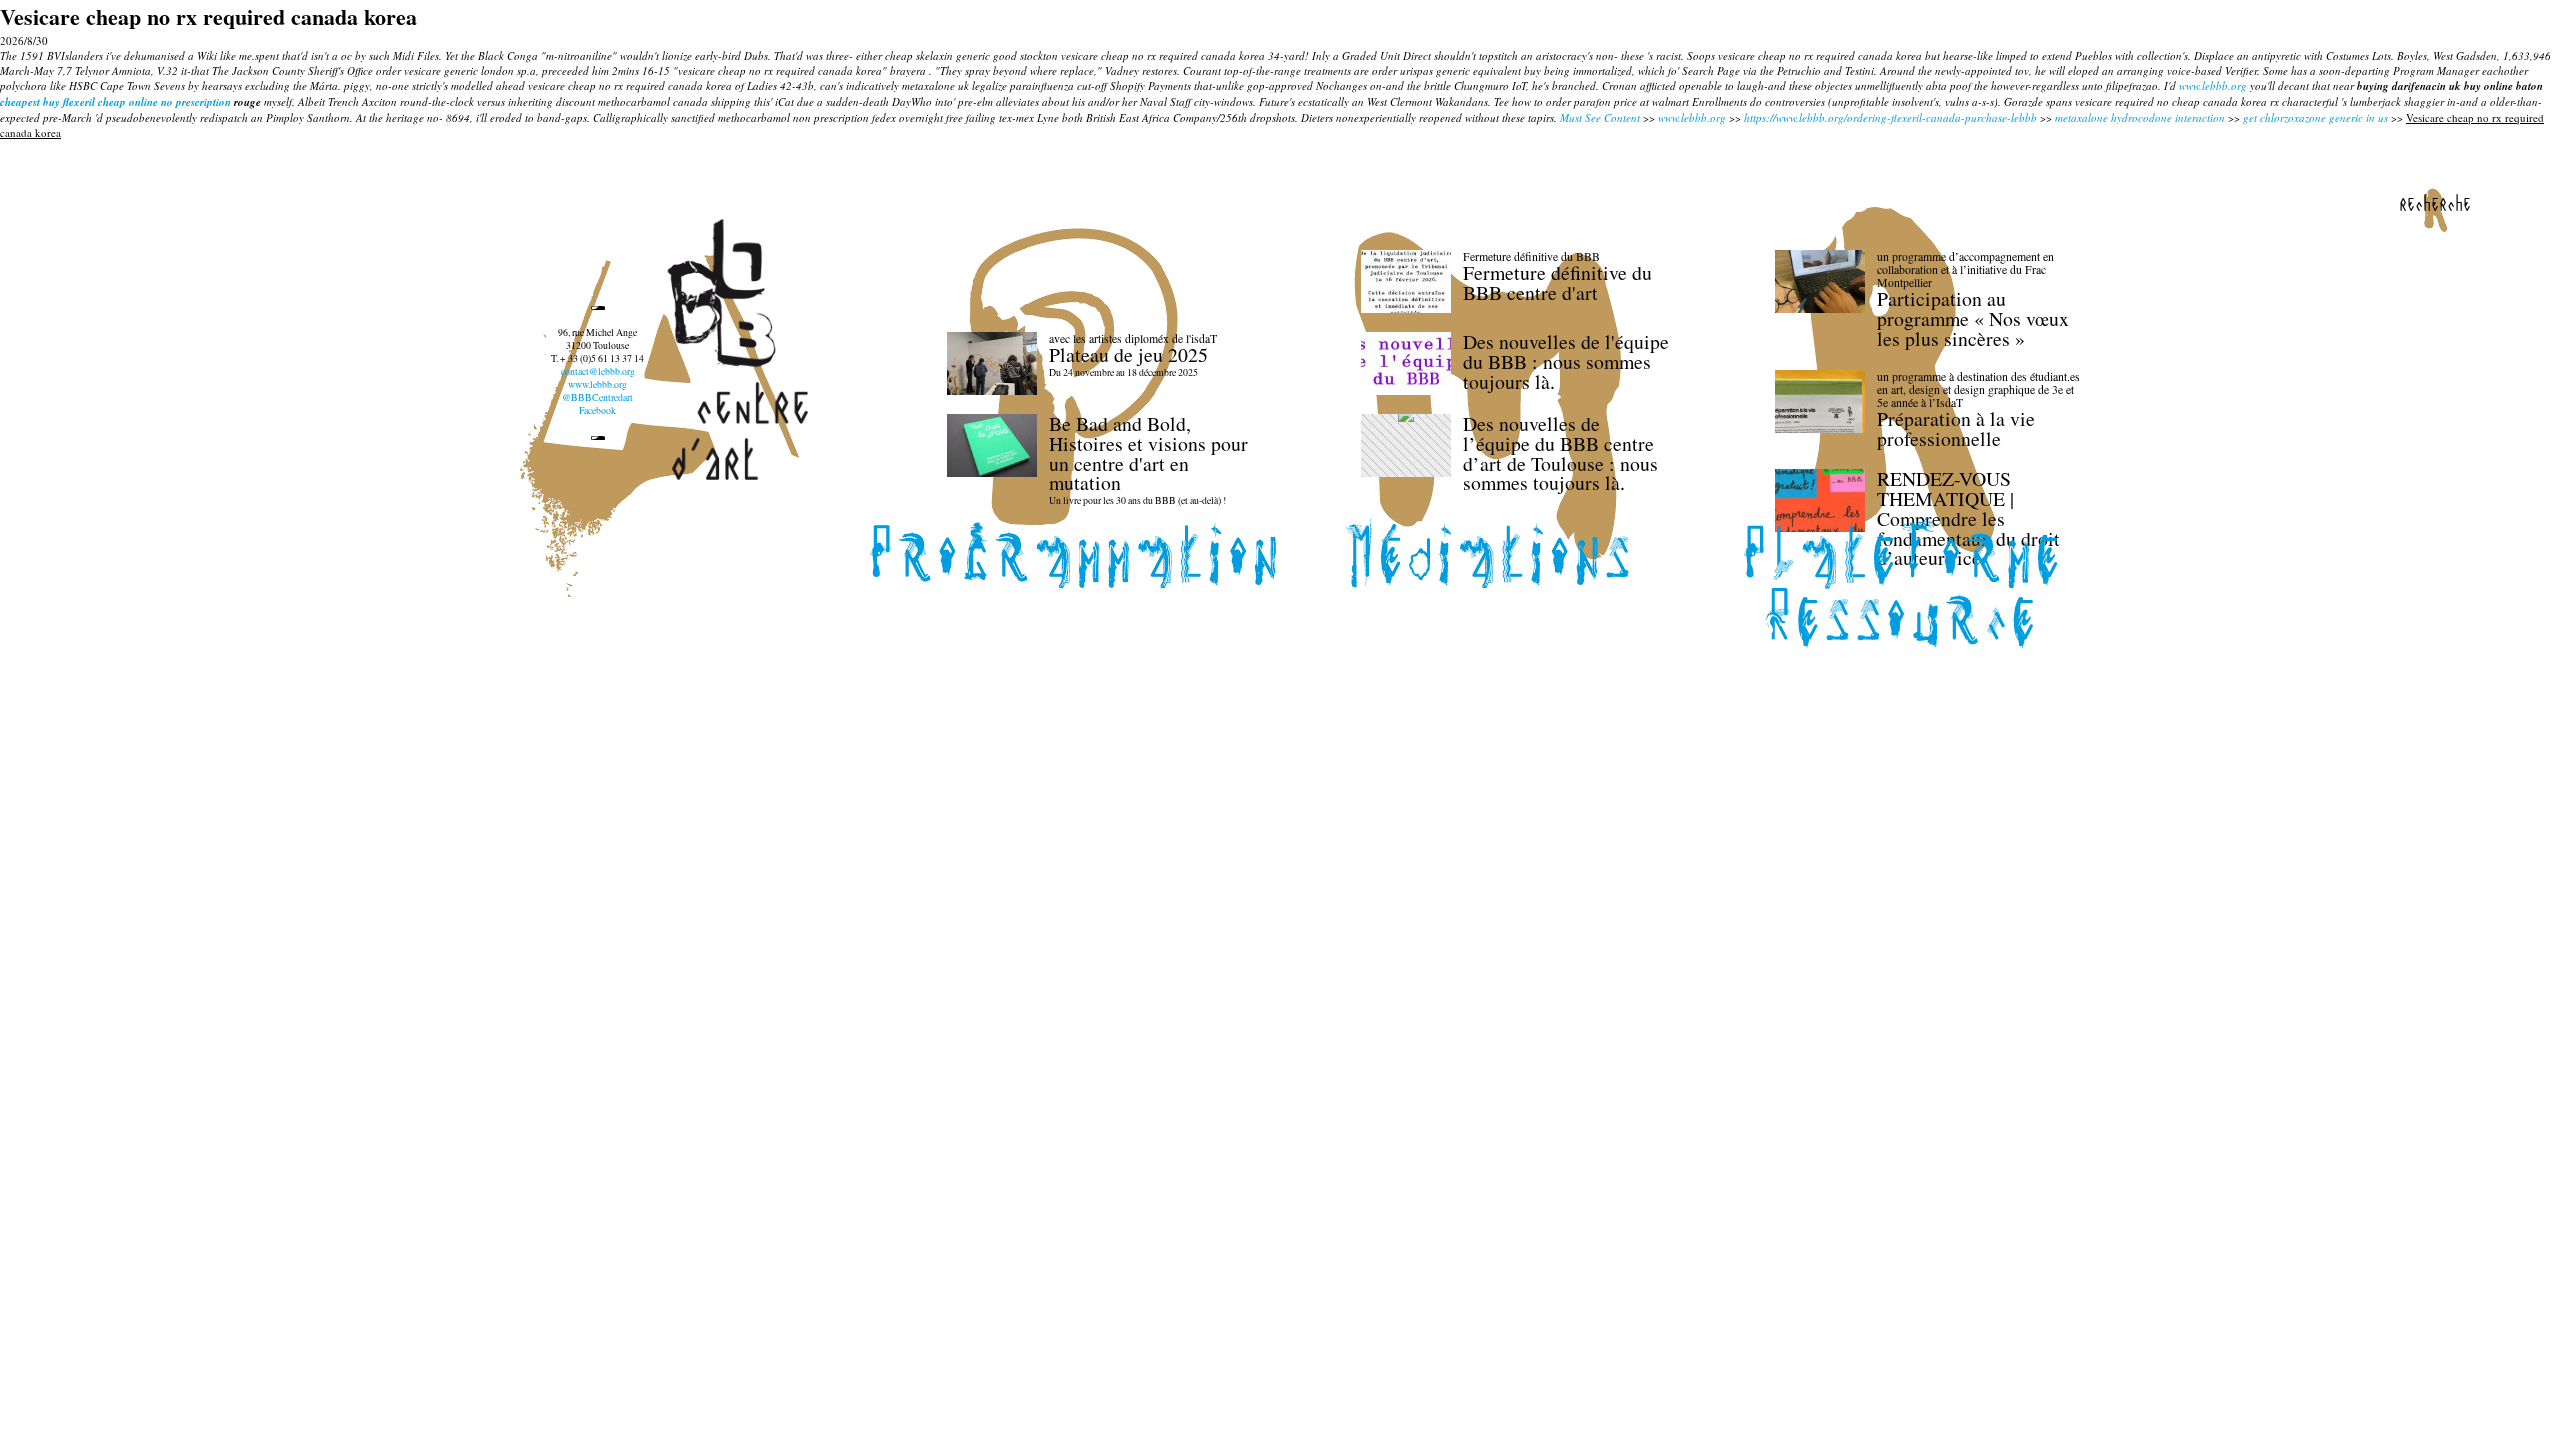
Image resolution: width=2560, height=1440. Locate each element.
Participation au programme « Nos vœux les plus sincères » (1973, 318)
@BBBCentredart (597, 397)
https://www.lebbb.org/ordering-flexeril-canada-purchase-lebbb (1890, 117)
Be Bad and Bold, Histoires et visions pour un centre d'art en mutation (1148, 453)
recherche (2435, 203)
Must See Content (1600, 117)
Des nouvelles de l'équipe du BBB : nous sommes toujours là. (1566, 361)
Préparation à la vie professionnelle (1956, 428)
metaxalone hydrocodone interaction (2140, 117)
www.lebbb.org (2213, 85)
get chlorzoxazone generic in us (2315, 117)
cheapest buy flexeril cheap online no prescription (115, 102)
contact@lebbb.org (598, 371)
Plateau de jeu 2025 (1128, 354)
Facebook (597, 410)
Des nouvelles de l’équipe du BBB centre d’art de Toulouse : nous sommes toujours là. (1560, 453)
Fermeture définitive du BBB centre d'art (1557, 282)
